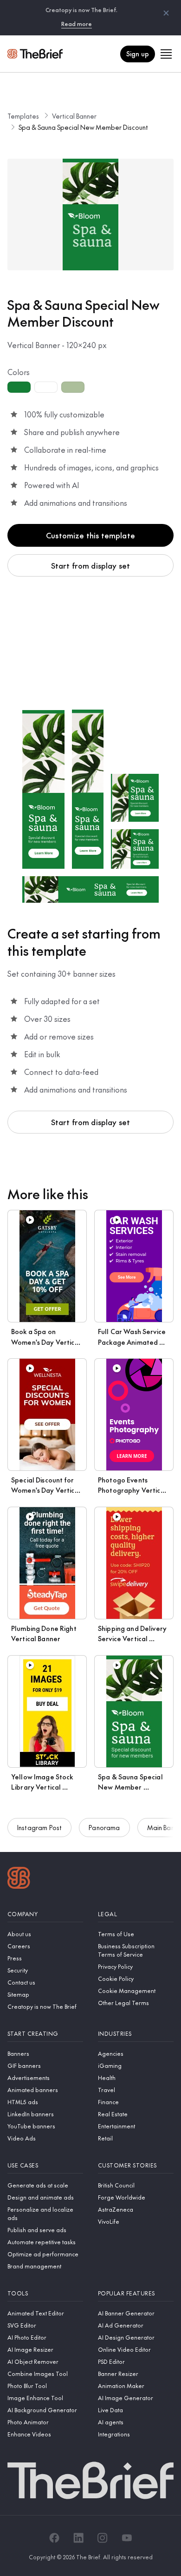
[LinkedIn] (78, 2538)
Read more (77, 24)
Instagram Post (39, 1827)
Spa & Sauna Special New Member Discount (83, 127)
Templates (23, 116)
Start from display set (91, 565)
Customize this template (90, 535)
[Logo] (19, 1879)
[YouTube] (127, 2538)
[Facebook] (54, 2538)
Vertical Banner (74, 116)
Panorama (104, 1827)
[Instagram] (103, 2538)
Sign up (138, 54)
